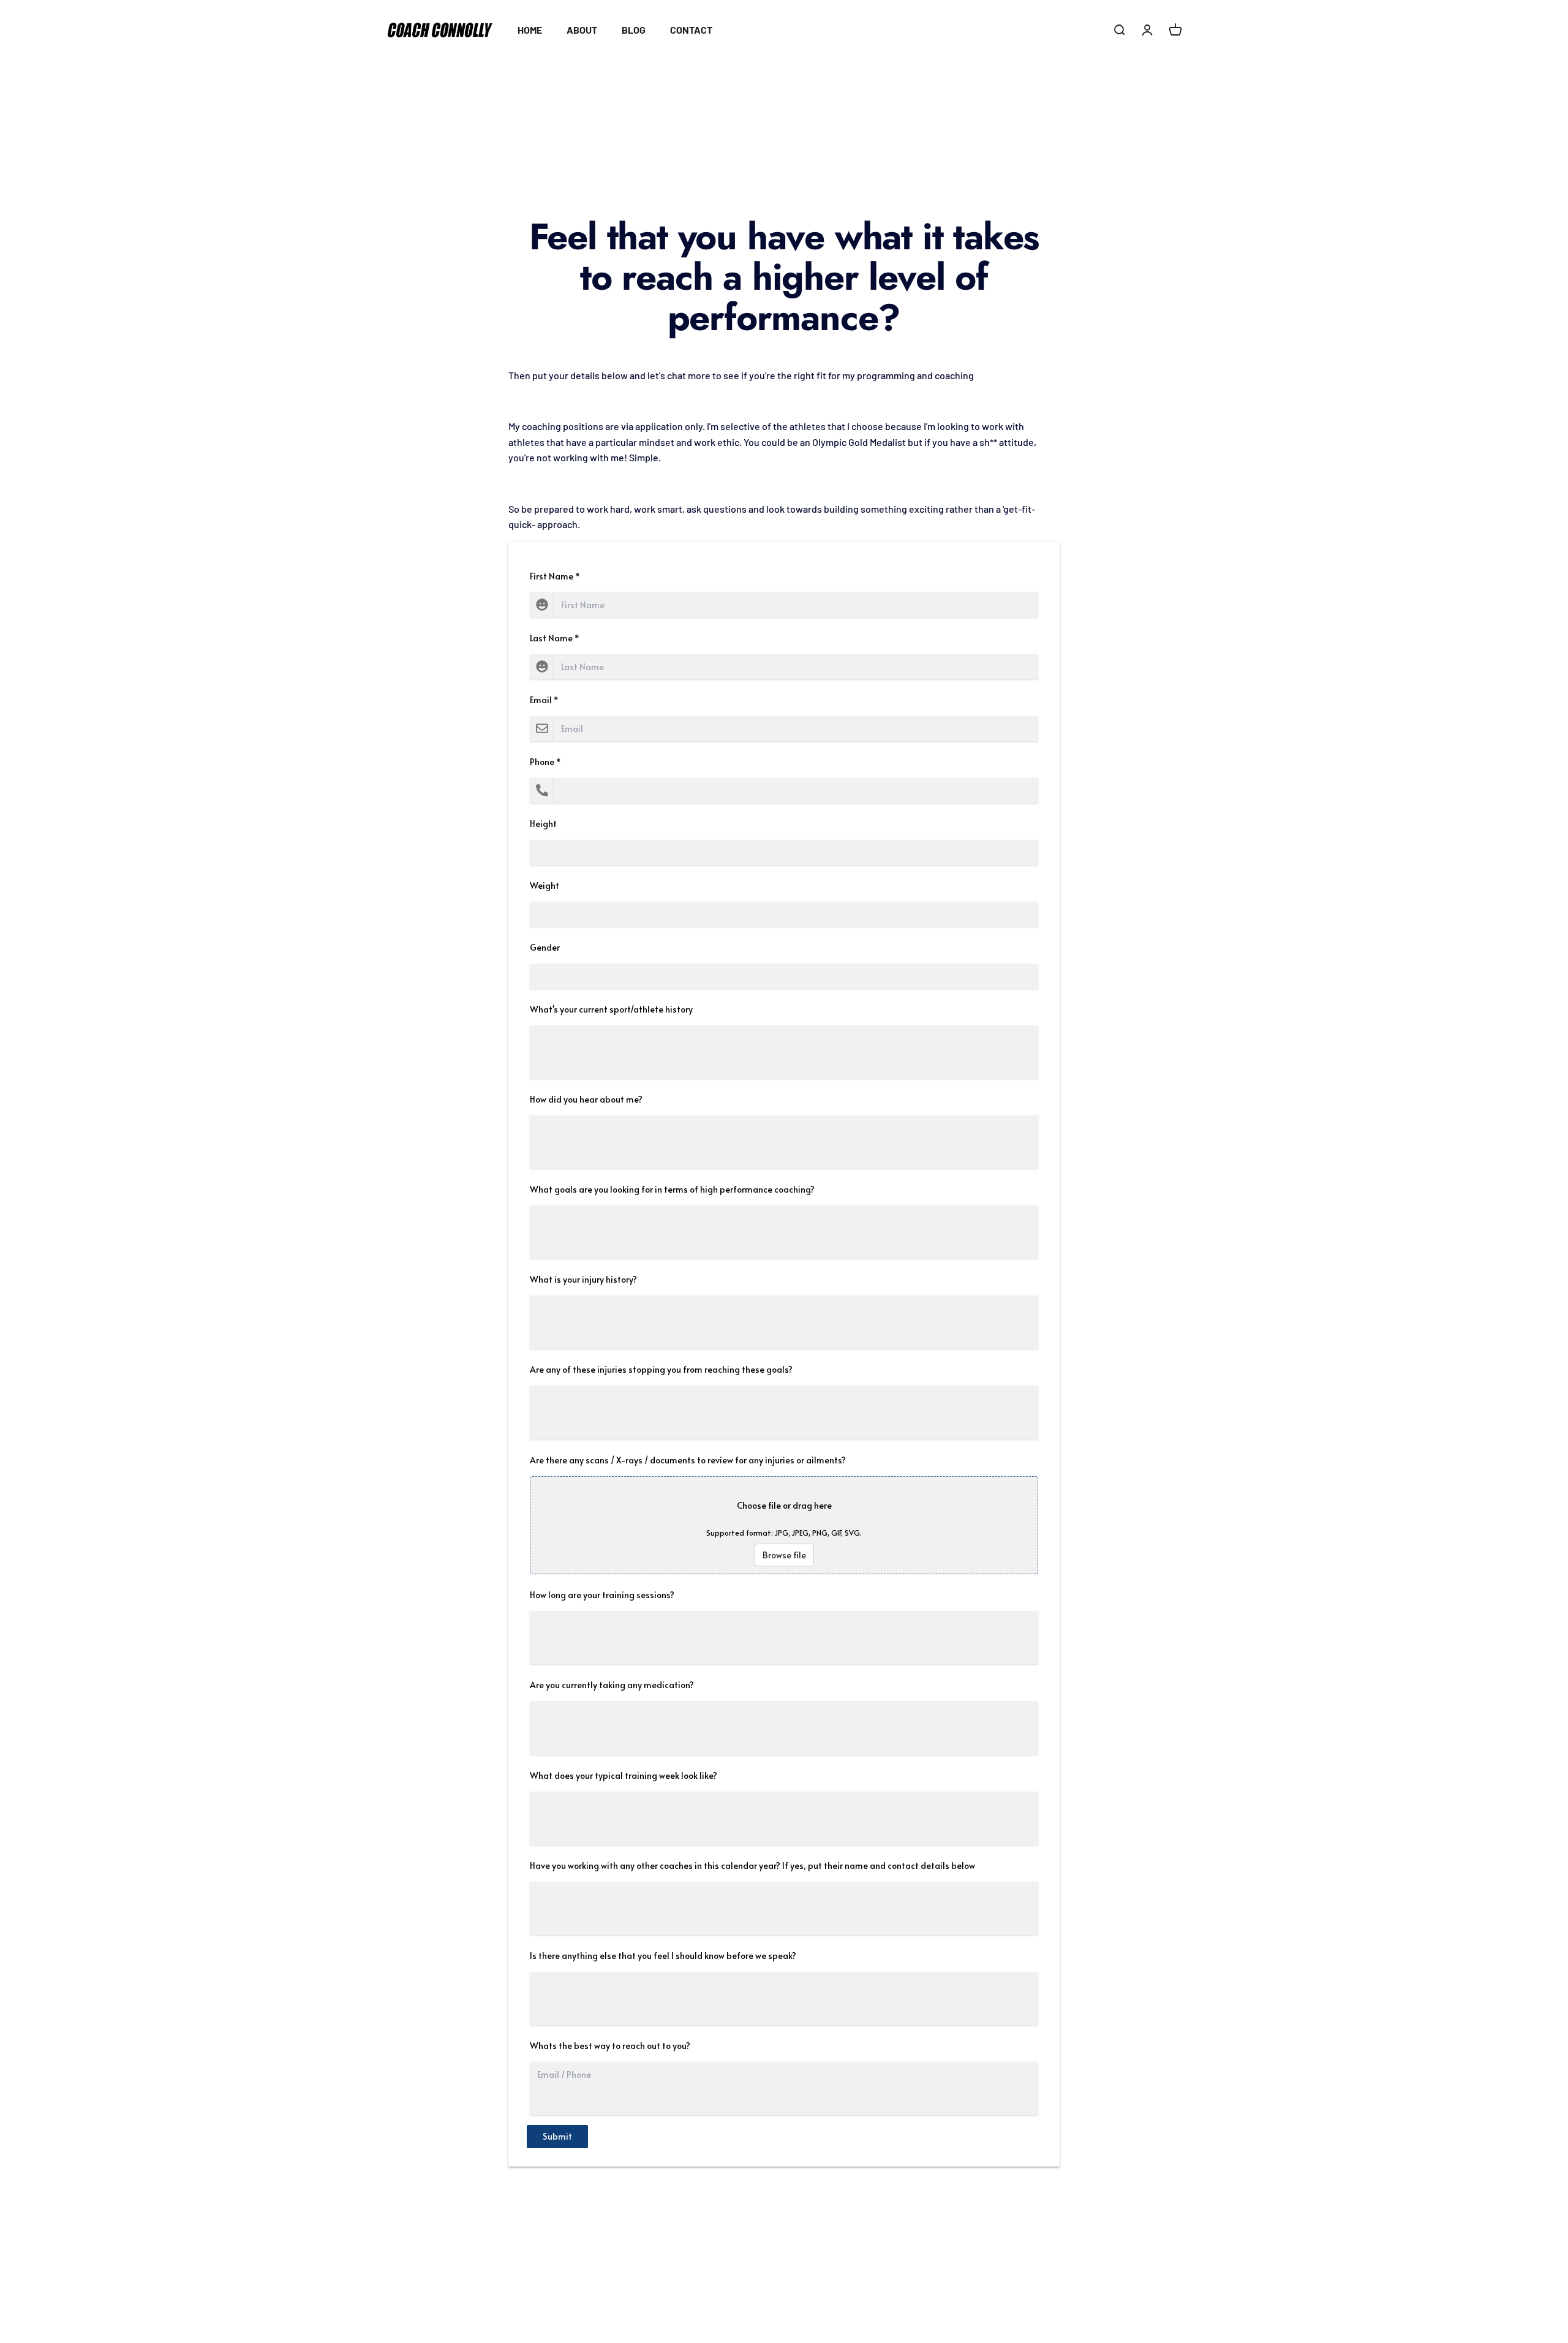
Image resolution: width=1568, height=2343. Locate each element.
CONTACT (691, 30)
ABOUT (582, 30)
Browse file (784, 1555)
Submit (557, 2136)
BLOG (634, 30)
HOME (530, 30)
